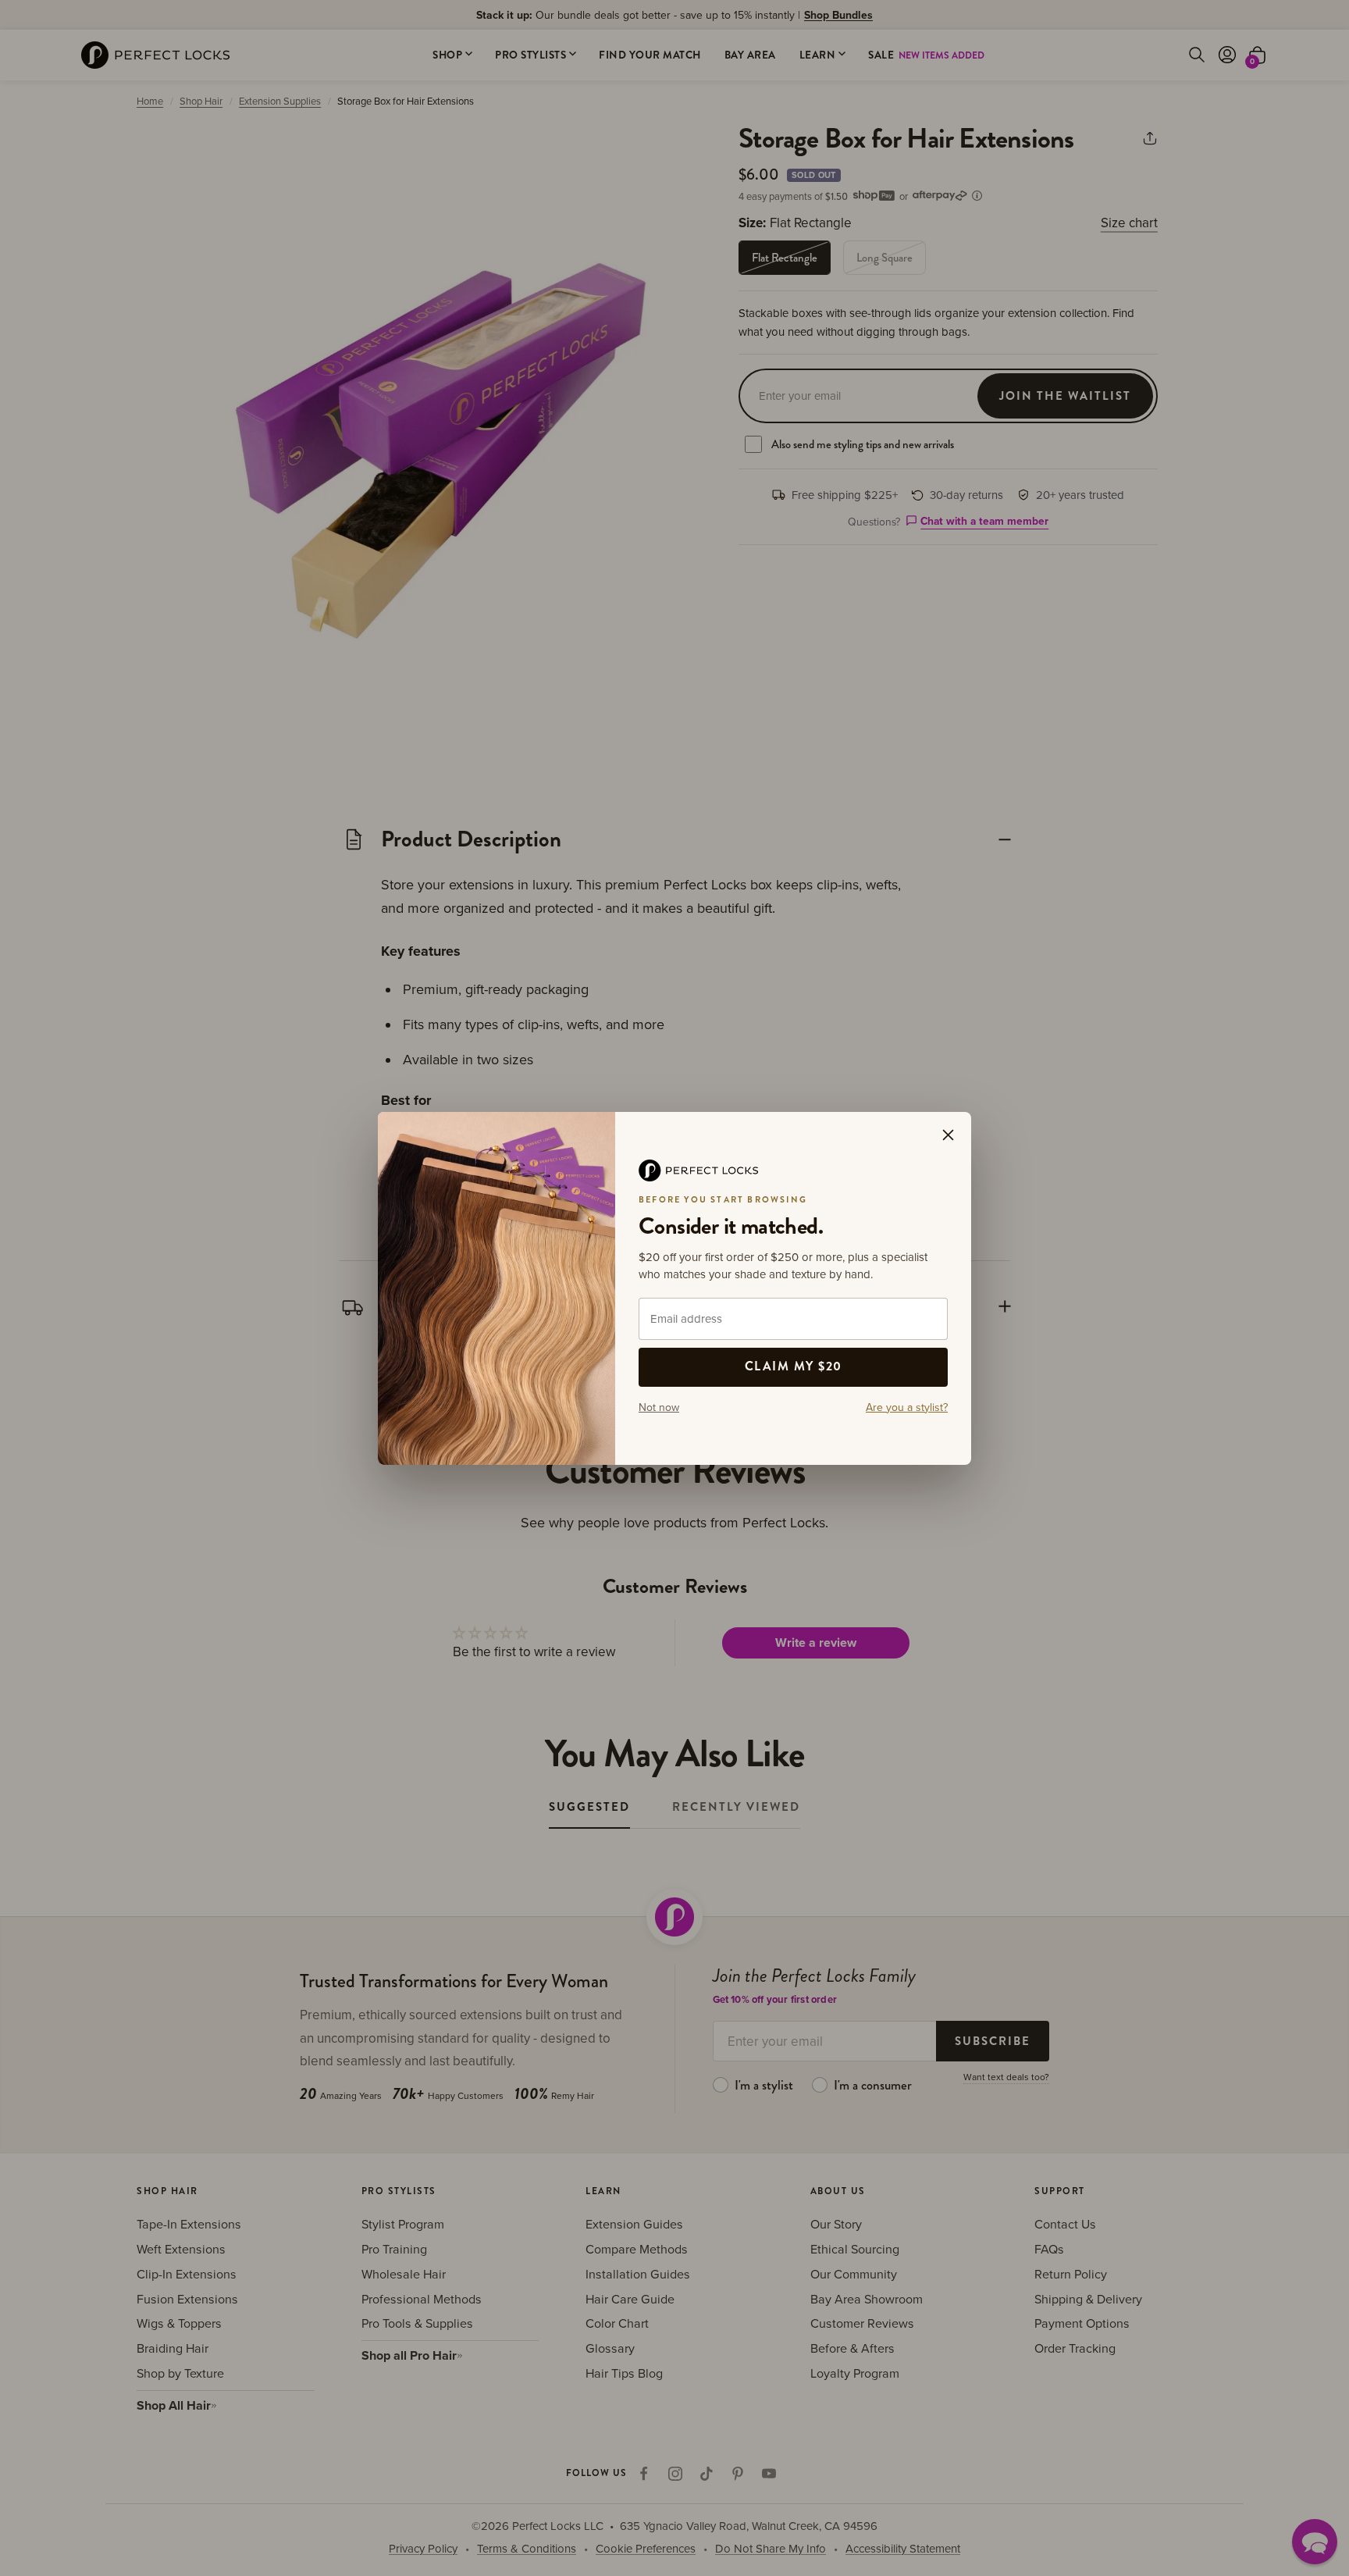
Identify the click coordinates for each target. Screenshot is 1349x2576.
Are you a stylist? (907, 1407)
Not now (659, 1407)
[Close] (948, 1135)
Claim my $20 (794, 1366)
